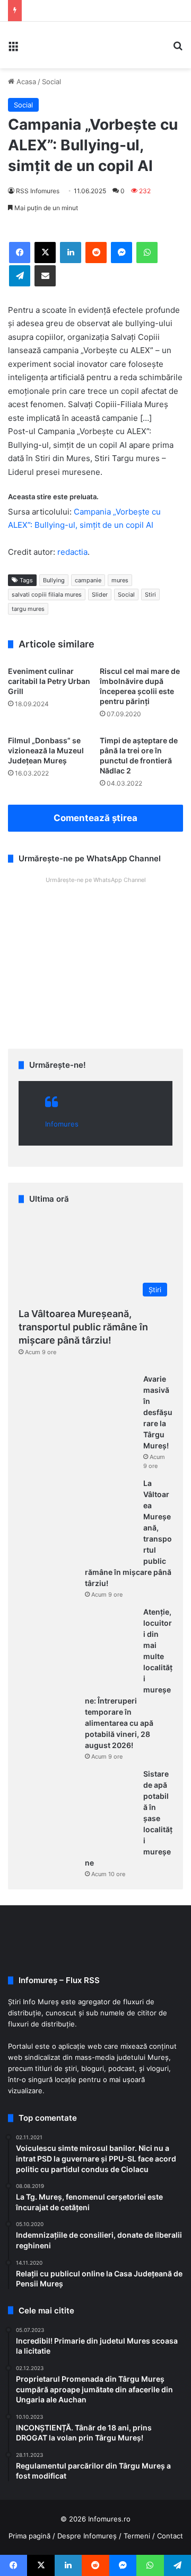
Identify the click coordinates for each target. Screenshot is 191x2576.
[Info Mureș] (42, 45)
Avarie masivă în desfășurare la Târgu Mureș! (158, 1412)
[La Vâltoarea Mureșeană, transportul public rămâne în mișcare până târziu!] (77, 1518)
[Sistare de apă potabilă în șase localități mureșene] (77, 1808)
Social (51, 82)
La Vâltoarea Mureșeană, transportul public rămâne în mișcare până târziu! (83, 1327)
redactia (72, 552)
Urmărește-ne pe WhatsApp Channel (96, 880)
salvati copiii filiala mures (47, 595)
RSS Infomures (38, 191)
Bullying (54, 580)
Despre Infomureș (87, 2536)
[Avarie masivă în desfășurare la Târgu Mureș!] (77, 1413)
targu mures (28, 609)
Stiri (150, 595)
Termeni (137, 2536)
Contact (170, 2536)
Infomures (62, 1124)
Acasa (25, 82)
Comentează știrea (95, 818)
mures (120, 580)
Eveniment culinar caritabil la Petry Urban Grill (49, 681)
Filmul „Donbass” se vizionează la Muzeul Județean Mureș (46, 750)
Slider (100, 595)
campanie (88, 580)
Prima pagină (29, 2536)
